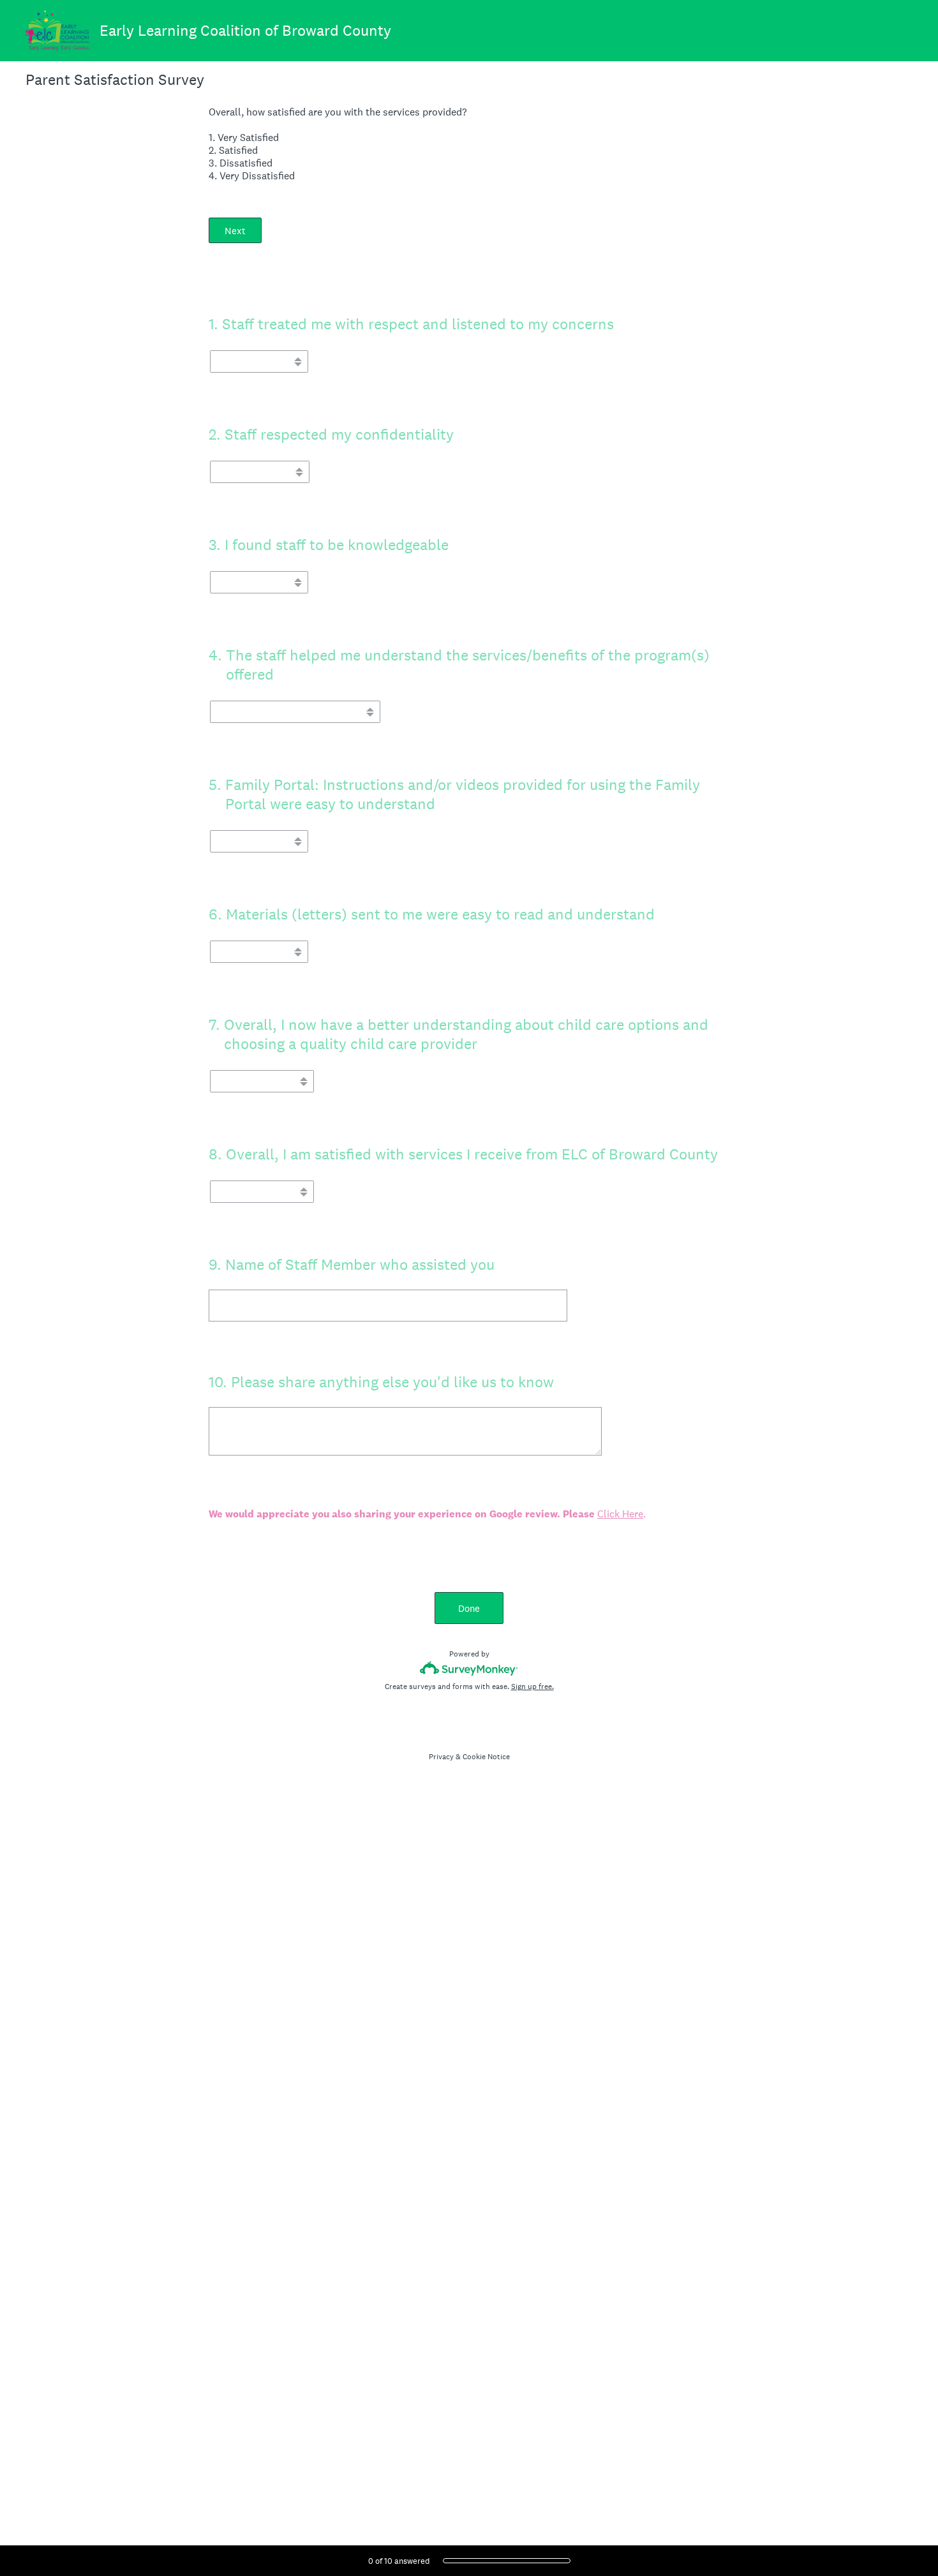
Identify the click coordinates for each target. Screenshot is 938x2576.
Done (469, 1608)
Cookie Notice (486, 1757)
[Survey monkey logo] (469, 1668)
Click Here (620, 1514)
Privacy (441, 1757)
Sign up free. (532, 1686)
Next (235, 231)
